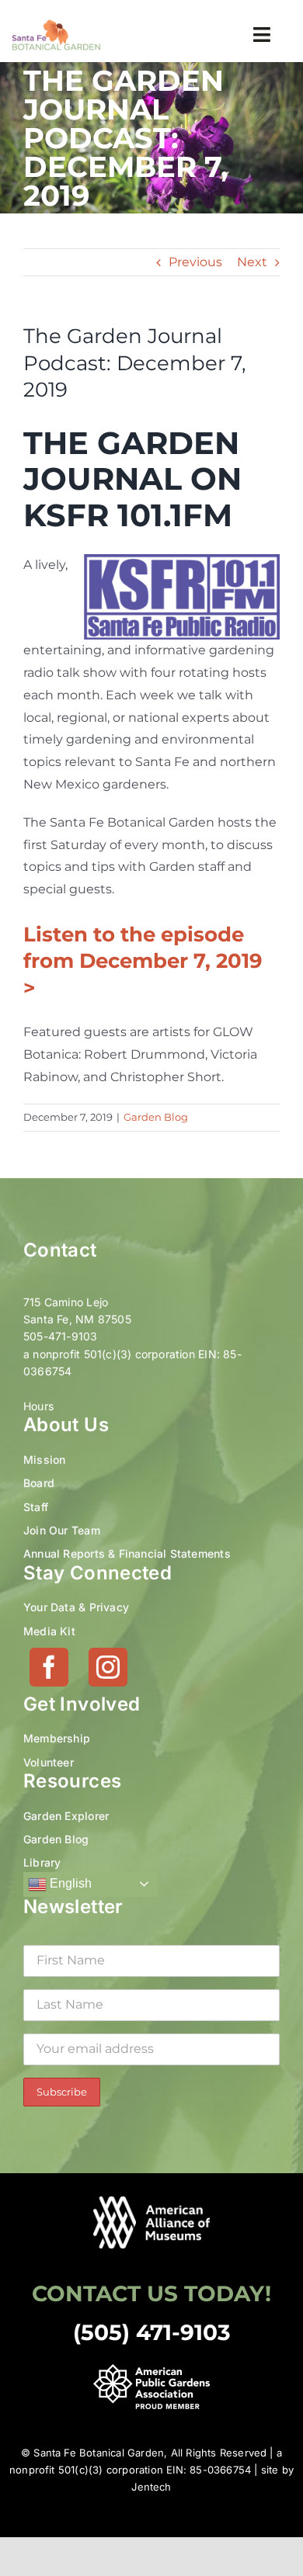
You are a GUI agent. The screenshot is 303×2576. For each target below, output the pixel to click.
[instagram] (108, 1667)
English (69, 1883)
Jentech (151, 2487)
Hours (38, 1406)
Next (252, 262)
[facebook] (49, 1667)
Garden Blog (156, 1117)
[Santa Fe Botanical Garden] (56, 24)
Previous (195, 262)
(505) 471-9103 (152, 2332)
